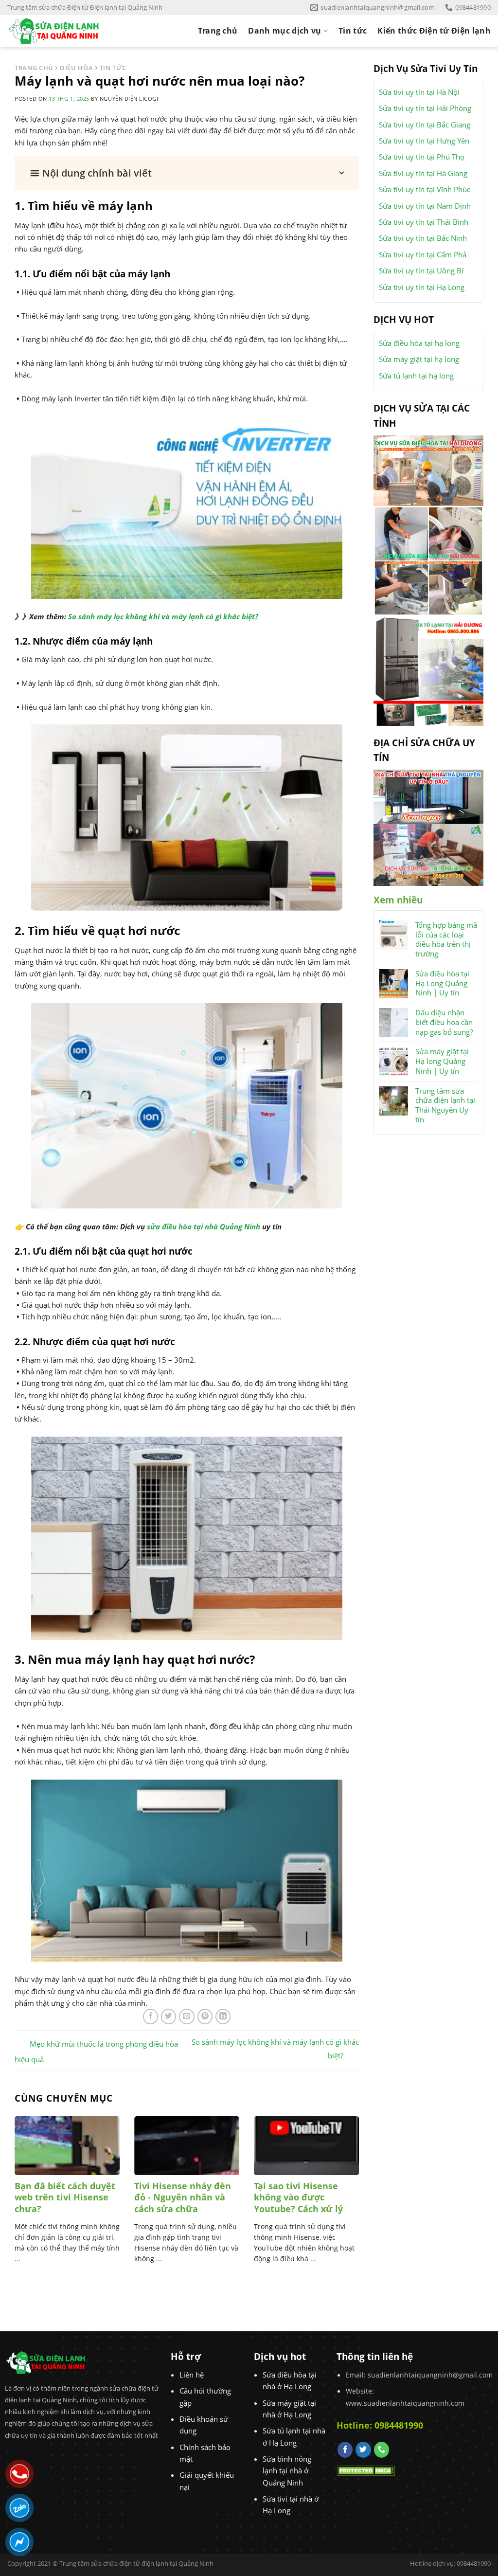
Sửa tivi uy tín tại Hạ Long (422, 287)
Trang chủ (218, 31)
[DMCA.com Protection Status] (366, 2469)
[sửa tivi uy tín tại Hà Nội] (428, 854)
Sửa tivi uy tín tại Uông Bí (421, 270)
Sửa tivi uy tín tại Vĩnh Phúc (425, 189)
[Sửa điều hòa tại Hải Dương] (428, 469)
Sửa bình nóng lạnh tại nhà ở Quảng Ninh (287, 2471)
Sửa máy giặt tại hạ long (419, 359)
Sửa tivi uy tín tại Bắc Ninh (423, 238)
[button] (187, 173)
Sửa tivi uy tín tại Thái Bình (424, 222)
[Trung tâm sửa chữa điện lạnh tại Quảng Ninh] (62, 31)
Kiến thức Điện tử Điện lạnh (434, 31)
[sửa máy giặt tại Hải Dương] (428, 560)
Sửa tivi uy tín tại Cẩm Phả (423, 254)
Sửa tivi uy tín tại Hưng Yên (424, 141)
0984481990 (399, 2425)
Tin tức (353, 31)
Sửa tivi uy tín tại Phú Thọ (422, 157)
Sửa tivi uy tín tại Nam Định (425, 206)
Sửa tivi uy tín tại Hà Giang (423, 173)
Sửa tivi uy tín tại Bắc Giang (425, 125)
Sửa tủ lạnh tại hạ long (416, 376)
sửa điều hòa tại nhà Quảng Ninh (204, 1226)
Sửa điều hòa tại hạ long (419, 343)
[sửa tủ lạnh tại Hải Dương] (428, 670)
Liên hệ (192, 2375)
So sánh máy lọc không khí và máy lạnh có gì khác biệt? (163, 616)
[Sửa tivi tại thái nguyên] (428, 796)
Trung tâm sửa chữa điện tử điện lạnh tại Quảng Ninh (136, 2563)
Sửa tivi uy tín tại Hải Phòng (425, 108)
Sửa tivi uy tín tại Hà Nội (419, 92)
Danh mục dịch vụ (285, 31)
